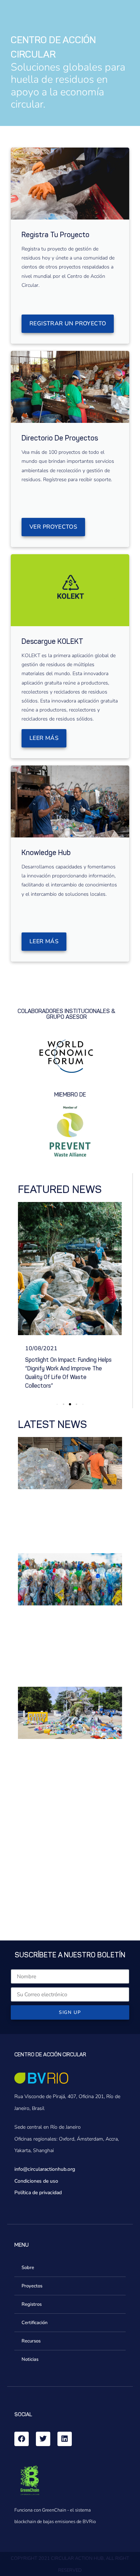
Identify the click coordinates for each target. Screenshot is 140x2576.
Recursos (31, 2324)
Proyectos (32, 2269)
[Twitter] (43, 2422)
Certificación (34, 2305)
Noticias (30, 2342)
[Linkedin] (65, 2422)
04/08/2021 (41, 1348)
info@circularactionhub (40, 2152)
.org (71, 2152)
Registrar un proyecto (68, 324)
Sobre (28, 2250)
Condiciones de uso (36, 2164)
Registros (32, 2287)
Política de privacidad (38, 2175)
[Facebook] (22, 2422)
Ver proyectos (53, 527)
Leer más (44, 738)
